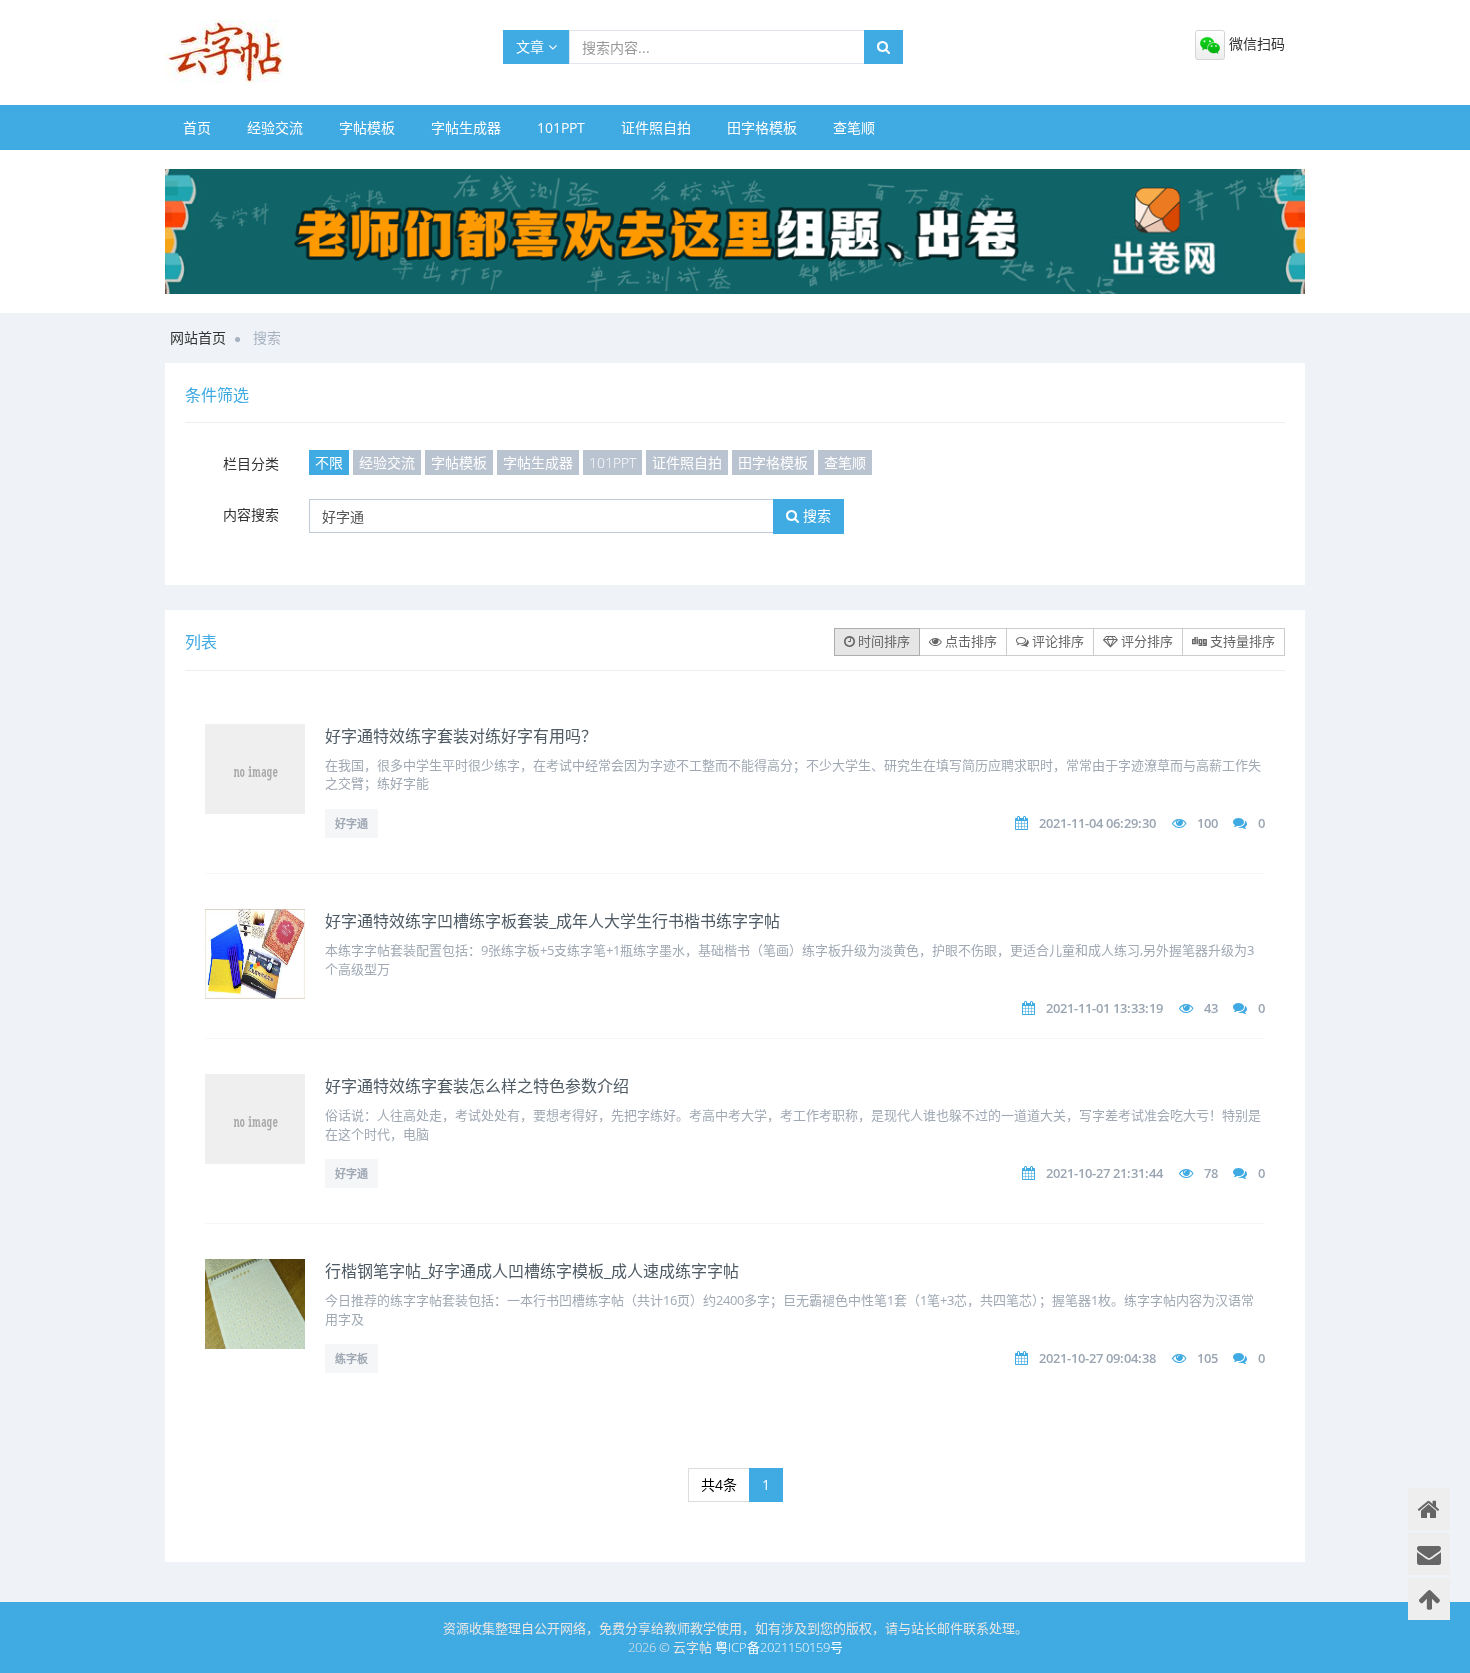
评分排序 (1145, 641)
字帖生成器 (466, 127)
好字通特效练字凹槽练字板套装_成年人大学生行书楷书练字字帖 (552, 921)
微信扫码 (1255, 43)
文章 (532, 46)
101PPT (561, 127)
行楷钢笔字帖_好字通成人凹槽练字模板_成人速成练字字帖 (532, 1271)
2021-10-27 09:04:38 (1097, 1358)
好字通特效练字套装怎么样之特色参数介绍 (477, 1086)
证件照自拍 (656, 127)
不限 (329, 462)
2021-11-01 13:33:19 (1104, 1008)
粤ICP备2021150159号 (779, 1647)
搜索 (815, 515)
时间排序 (882, 641)
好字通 (351, 823)
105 (1207, 1358)
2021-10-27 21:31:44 (1104, 1173)
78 (1211, 1173)
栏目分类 (251, 463)
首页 (197, 127)
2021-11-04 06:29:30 (1097, 823)
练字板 (351, 1358)
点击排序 (969, 641)
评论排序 (1056, 641)
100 (1207, 823)
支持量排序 (1241, 641)
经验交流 (275, 127)
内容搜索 (251, 514)
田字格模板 (762, 127)
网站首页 (198, 337)
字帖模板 (367, 127)
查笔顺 (854, 127)
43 (1211, 1008)
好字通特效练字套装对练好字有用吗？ (461, 736)
